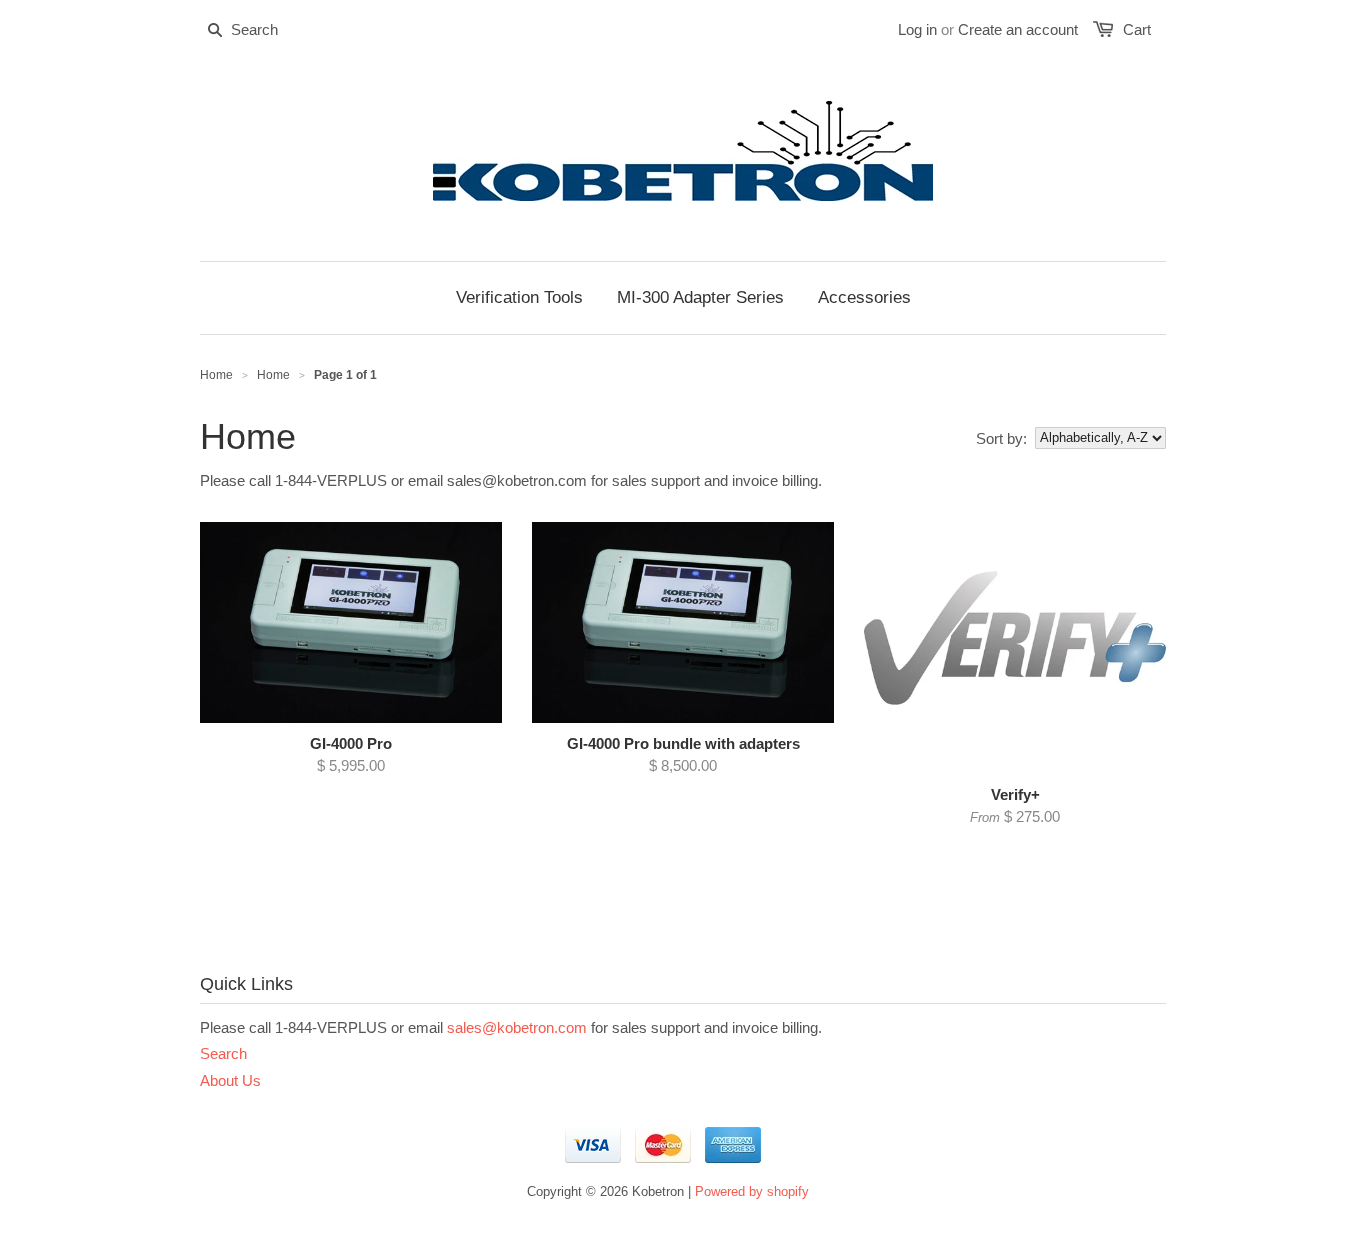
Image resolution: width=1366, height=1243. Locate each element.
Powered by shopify (752, 1191)
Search (223, 1053)
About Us (230, 1080)
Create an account (1018, 29)
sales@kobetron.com (517, 1027)
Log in (917, 29)
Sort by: (1001, 438)
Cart (1137, 29)
